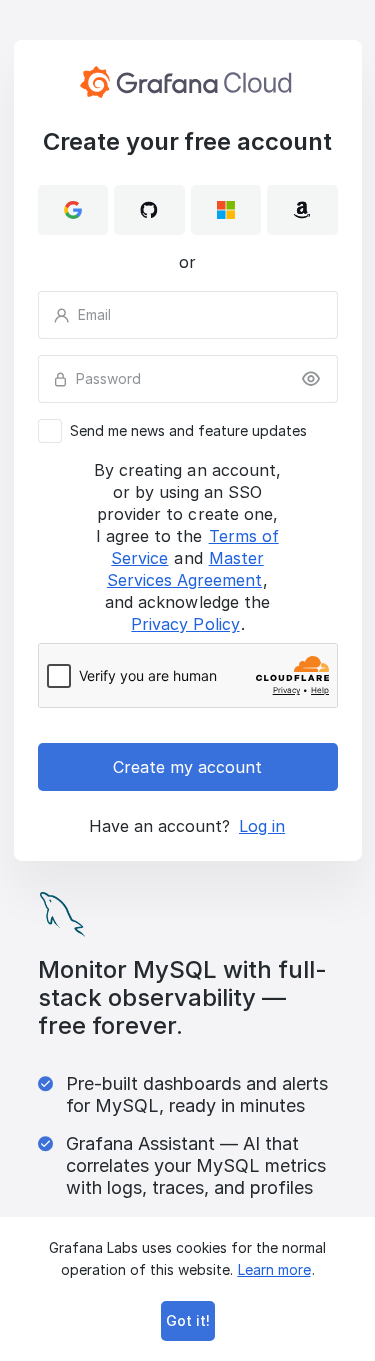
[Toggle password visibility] (311, 379)
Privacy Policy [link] (185, 624)
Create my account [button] (187, 767)
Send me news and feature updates (188, 431)
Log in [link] (262, 826)
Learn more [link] (274, 1269)
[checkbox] (188, 431)
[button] (73, 210)
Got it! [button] (188, 1320)
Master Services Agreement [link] (185, 569)
